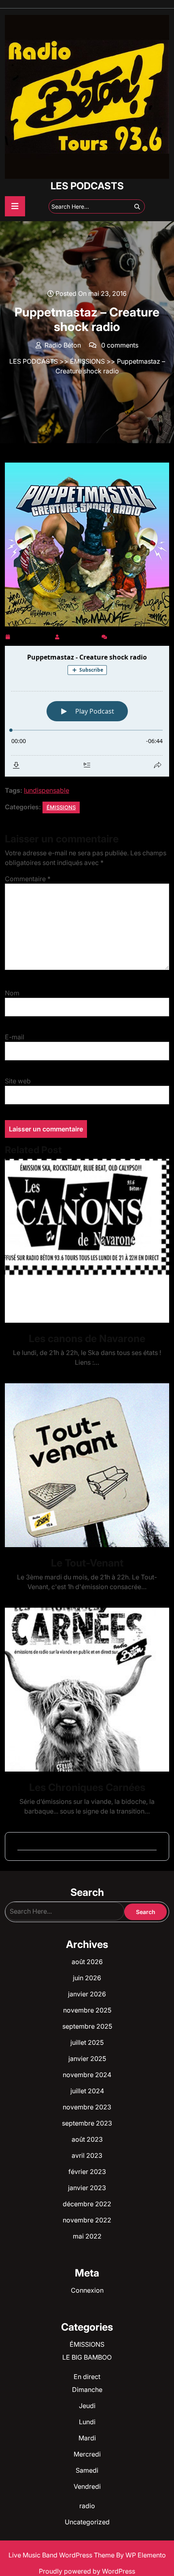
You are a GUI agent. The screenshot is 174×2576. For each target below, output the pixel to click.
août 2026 (87, 1962)
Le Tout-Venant (87, 1563)
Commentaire (28, 879)
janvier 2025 (87, 2059)
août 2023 (87, 2139)
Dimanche (87, 2390)
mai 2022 (87, 2236)
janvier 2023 (87, 2188)
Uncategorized (87, 2522)
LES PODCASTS (87, 186)
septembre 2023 (87, 2123)
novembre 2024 (87, 2075)
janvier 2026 (87, 1994)
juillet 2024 (87, 2091)
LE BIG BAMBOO (87, 2357)
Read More (84, 1241)
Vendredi (87, 2486)
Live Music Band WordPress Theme (62, 2555)
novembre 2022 (87, 2220)
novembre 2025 (87, 2010)
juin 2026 (87, 1978)
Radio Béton (81, 635)
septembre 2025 (87, 2026)
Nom (12, 993)
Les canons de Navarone (87, 1338)
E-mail (15, 1037)
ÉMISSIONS (87, 361)
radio (87, 2506)
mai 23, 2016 (32, 635)
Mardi (87, 2438)
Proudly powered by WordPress (87, 2571)
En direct (87, 2377)
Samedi (87, 2470)
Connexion (87, 2290)
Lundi (87, 2422)
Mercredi (87, 2454)
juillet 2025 (87, 2042)
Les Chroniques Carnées (87, 1787)
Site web (18, 1081)
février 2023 (87, 2172)
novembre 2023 (87, 2107)
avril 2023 (87, 2155)
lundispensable (47, 790)
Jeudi (87, 2406)
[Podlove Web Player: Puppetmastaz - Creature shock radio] (87, 711)
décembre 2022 (87, 2204)
